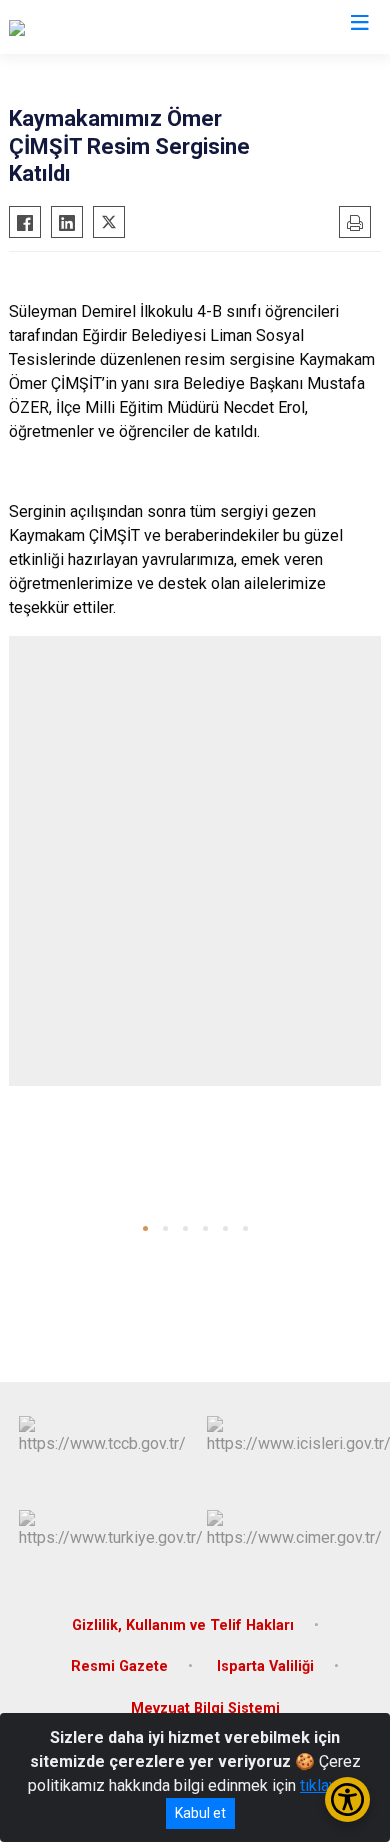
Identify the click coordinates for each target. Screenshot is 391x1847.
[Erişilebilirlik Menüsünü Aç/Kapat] (347, 1799)
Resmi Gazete (119, 1666)
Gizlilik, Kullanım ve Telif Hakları (183, 1625)
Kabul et (200, 1813)
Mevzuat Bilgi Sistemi (205, 1708)
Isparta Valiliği (265, 1666)
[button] (145, 1228)
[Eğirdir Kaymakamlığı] (82, 27)
